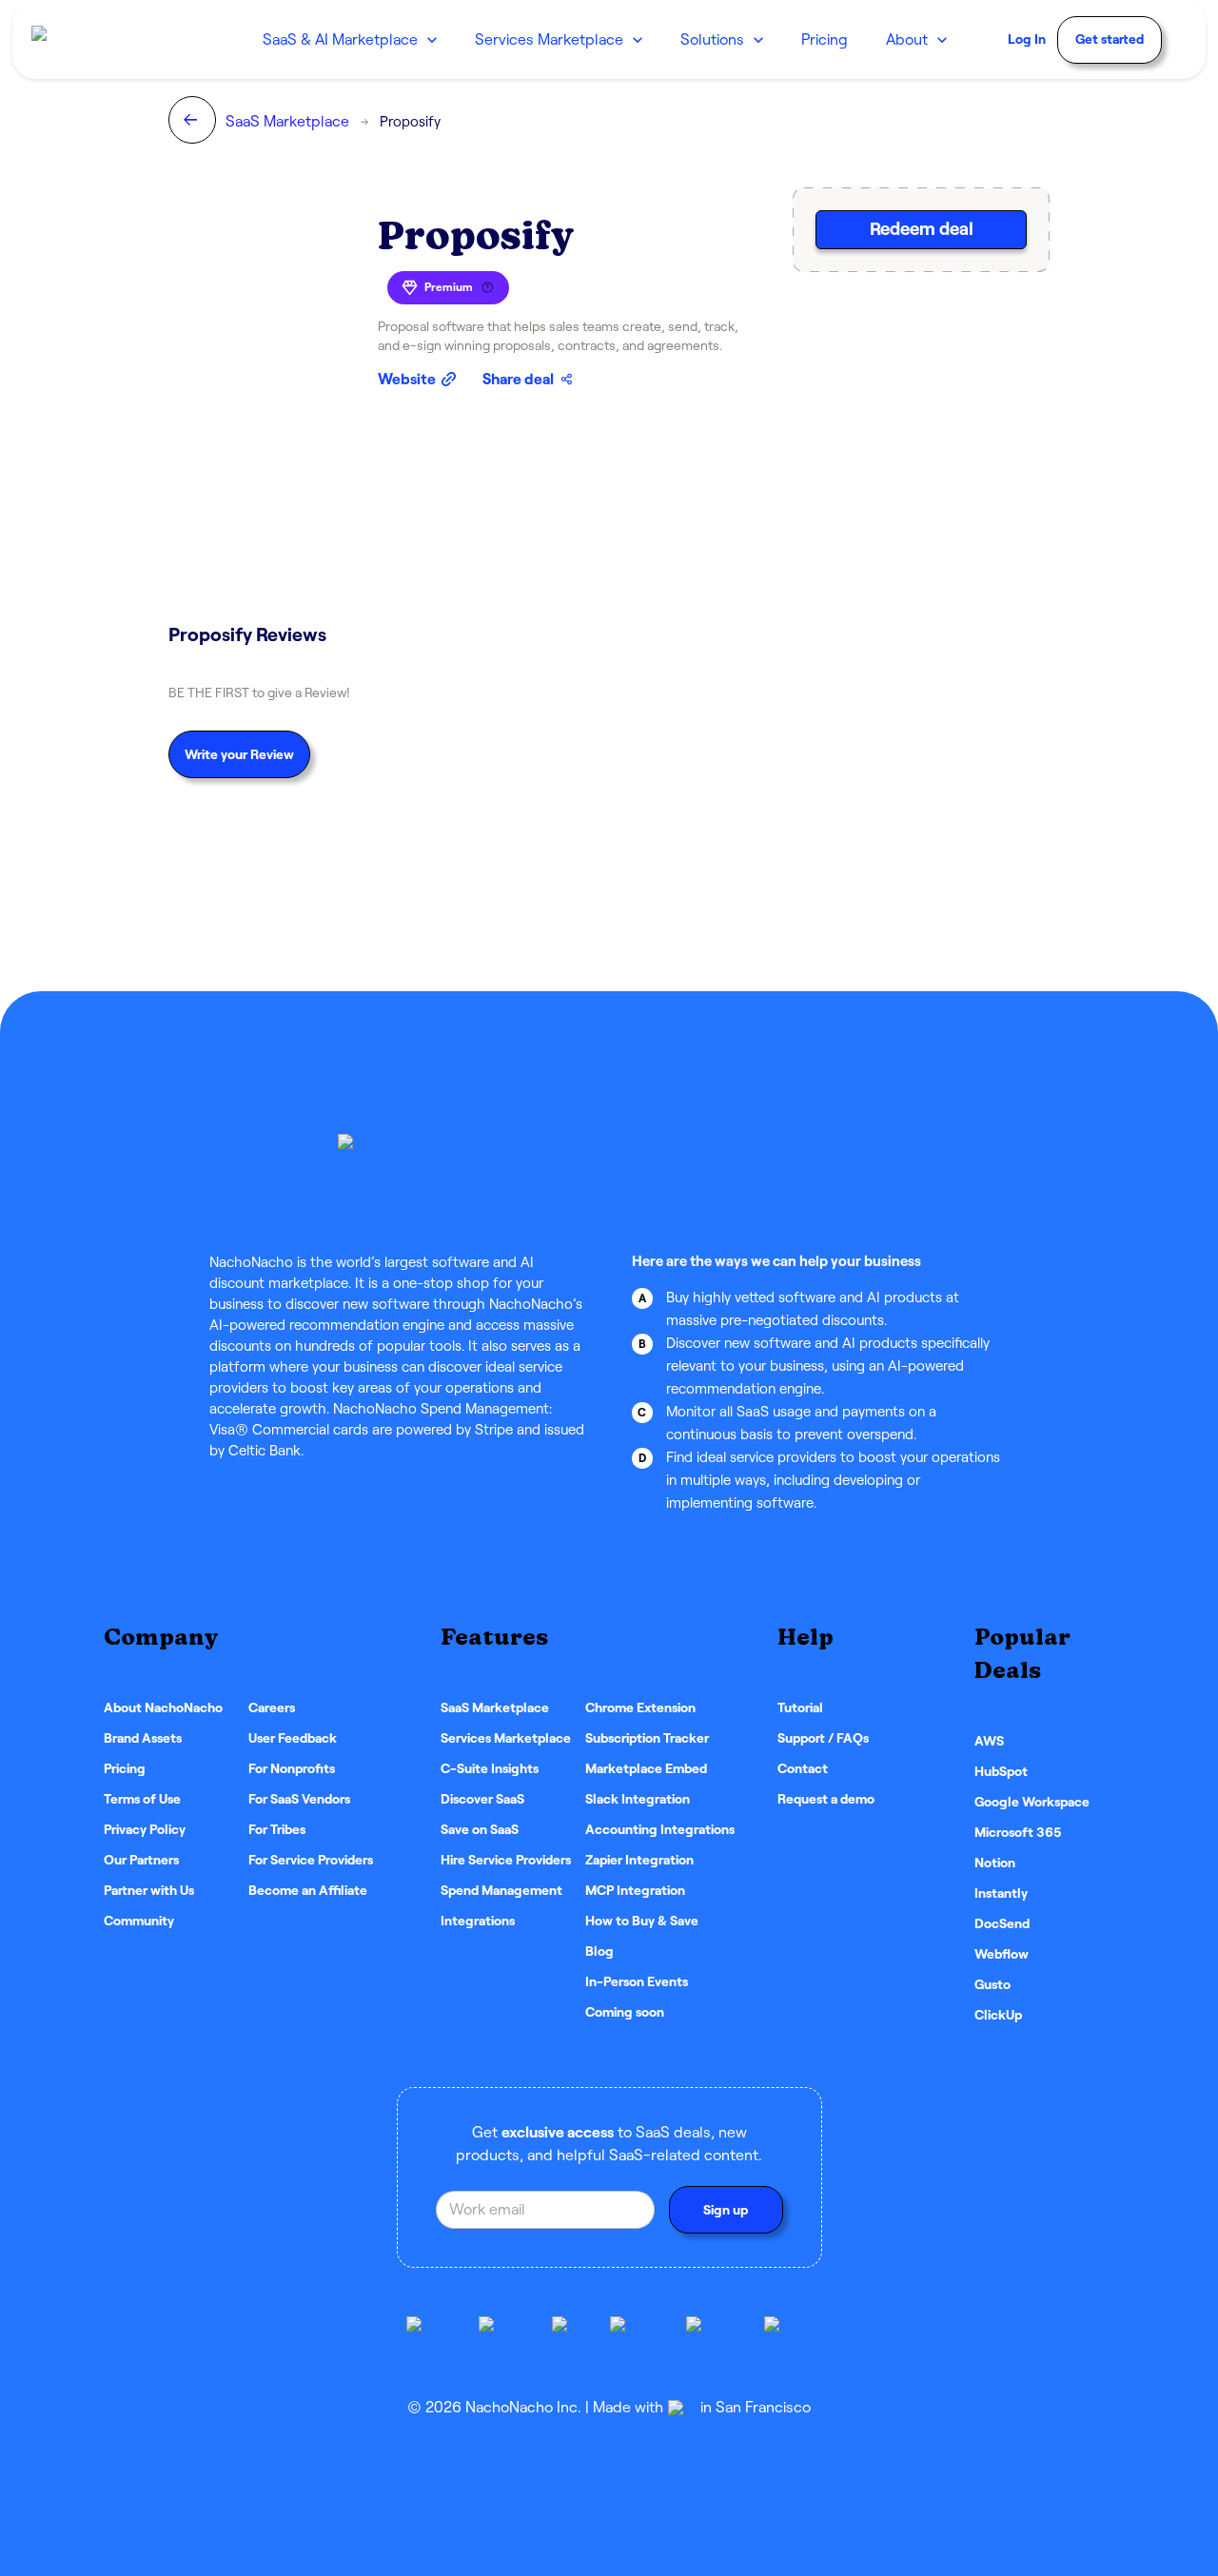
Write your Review (239, 754)
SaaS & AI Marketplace (340, 39)
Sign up (726, 2210)
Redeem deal (922, 229)
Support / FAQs (823, 1738)
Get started (1110, 39)
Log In (1027, 39)
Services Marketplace (549, 39)
